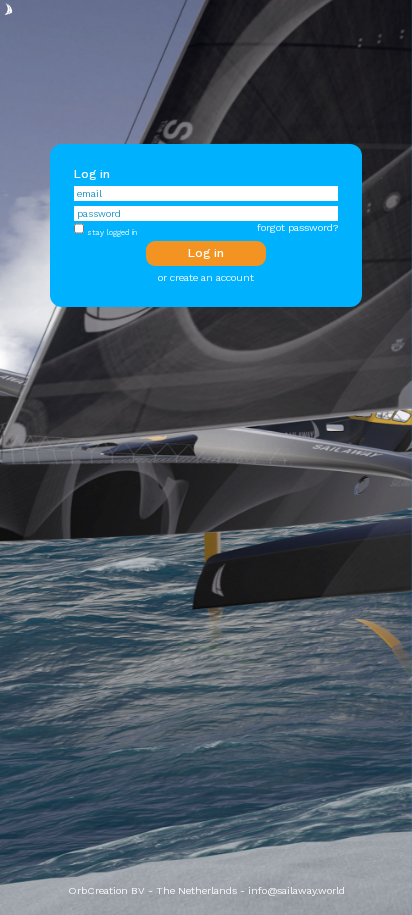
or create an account (206, 277)
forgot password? (297, 227)
